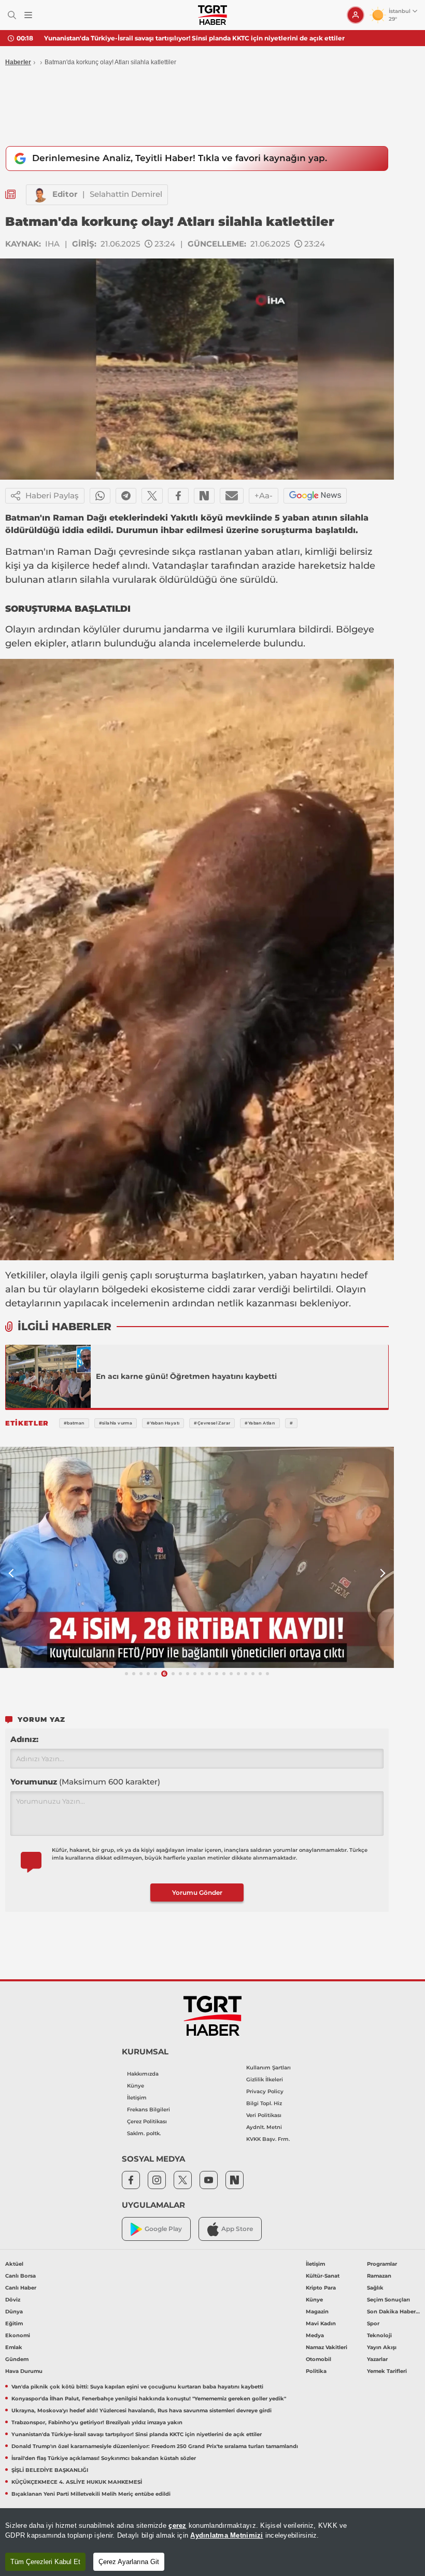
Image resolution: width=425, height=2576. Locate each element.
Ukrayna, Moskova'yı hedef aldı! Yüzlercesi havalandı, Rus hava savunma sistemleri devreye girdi (141, 2410)
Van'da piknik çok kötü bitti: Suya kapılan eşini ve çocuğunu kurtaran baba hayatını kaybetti (137, 2387)
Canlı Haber (21, 2288)
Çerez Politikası (147, 2121)
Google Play (163, 2229)
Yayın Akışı (382, 2347)
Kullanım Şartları (268, 2068)
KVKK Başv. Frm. (268, 2139)
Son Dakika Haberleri (394, 2312)
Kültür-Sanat (323, 2276)
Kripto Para (321, 2288)
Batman (24, 552)
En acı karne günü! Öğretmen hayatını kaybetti (186, 1376)
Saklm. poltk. (144, 2133)
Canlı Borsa (20, 2276)
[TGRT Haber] (212, 15)
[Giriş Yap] (356, 15)
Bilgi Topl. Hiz (264, 2103)
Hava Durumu (24, 2371)
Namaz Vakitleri (327, 2347)
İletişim (137, 2098)
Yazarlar (377, 2359)
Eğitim (14, 2323)
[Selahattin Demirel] (39, 195)
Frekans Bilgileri (148, 2110)
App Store (237, 2229)
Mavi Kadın (321, 2323)
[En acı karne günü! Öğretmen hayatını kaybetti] (48, 1376)
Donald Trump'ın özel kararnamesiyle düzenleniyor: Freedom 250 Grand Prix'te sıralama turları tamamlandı (155, 2446)
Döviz (13, 2300)
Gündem (17, 2359)
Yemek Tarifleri (387, 2371)
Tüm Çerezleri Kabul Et (45, 2562)
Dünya (14, 2312)
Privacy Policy (265, 2091)
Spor (373, 2323)
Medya (315, 2335)
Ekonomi (18, 2335)
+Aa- (264, 495)
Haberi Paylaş (52, 495)
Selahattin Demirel (126, 194)
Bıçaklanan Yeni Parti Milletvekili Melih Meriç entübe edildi (91, 2494)
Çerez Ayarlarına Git (129, 2562)
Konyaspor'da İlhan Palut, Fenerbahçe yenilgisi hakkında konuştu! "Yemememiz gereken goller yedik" (149, 2399)
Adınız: (24, 1739)
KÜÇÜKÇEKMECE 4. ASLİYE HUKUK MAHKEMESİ (77, 2482)
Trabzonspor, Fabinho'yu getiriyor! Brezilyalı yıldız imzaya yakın (97, 2422)
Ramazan (379, 2276)
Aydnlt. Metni (264, 2127)
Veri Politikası (264, 2115)
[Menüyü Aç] (28, 15)
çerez (177, 2525)
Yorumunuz (85, 1782)
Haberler (18, 62)
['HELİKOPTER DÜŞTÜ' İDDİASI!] (197, 1558)
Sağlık (375, 2288)
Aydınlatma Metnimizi (226, 2535)
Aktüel (14, 2264)
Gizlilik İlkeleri (265, 2079)
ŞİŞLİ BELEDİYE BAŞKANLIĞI (50, 2470)
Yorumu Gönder (197, 1893)
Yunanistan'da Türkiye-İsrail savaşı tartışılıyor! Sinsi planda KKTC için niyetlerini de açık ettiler (194, 38)
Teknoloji (379, 2335)
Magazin (317, 2312)
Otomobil (318, 2359)
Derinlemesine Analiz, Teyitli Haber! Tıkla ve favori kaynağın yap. (180, 158)
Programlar (382, 2264)
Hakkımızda (143, 2074)
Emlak (14, 2347)
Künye (136, 2086)
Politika (316, 2371)
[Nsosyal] (204, 496)
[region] (212, 2542)
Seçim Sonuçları (388, 2300)
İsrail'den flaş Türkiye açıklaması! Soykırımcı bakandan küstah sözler (104, 2458)
